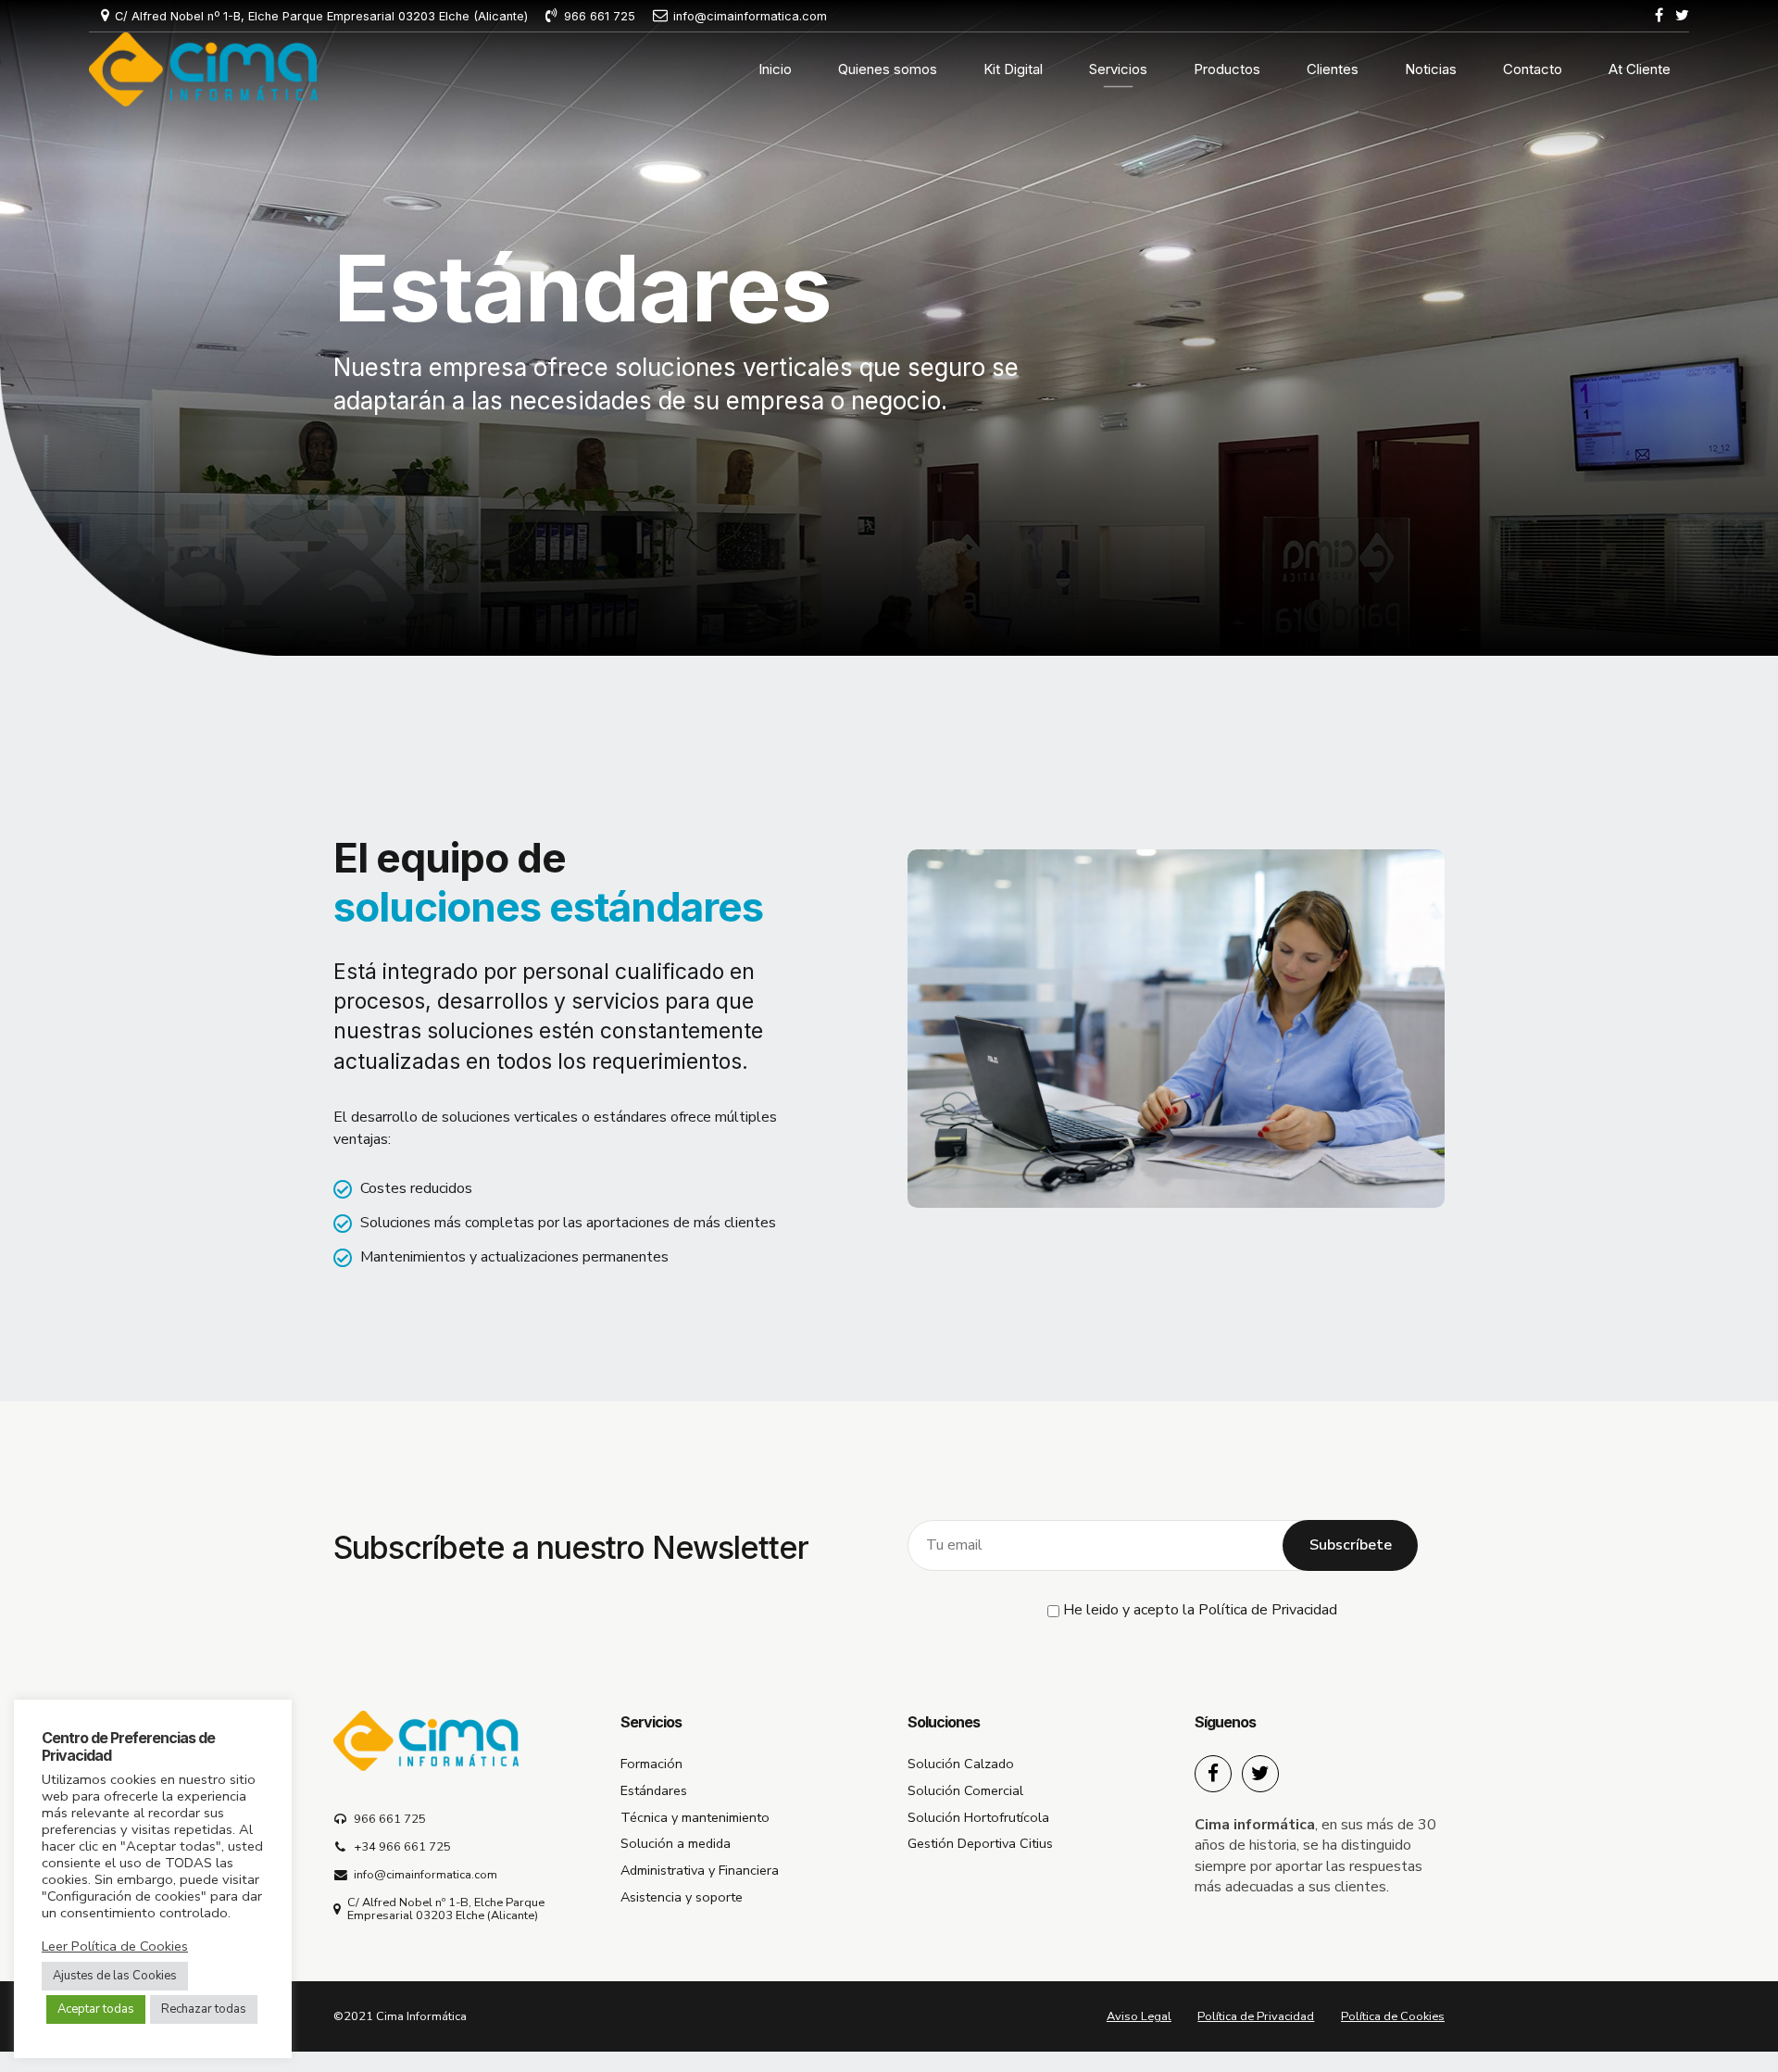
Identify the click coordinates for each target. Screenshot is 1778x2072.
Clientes (1333, 69)
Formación (651, 1764)
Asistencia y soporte (682, 1897)
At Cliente (1640, 69)
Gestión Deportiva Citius (980, 1843)
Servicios (1118, 69)
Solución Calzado (961, 1764)
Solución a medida (676, 1843)
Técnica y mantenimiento (695, 1817)
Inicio (775, 69)
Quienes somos (888, 69)
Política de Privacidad (1268, 1610)
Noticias (1431, 69)
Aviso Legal (1139, 2016)
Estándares (654, 1790)
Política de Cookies (1393, 2016)
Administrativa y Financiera (700, 1870)
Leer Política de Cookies (115, 1946)
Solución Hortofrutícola (978, 1817)
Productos (1227, 69)
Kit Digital (1013, 69)
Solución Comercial (965, 1790)
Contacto (1533, 69)
